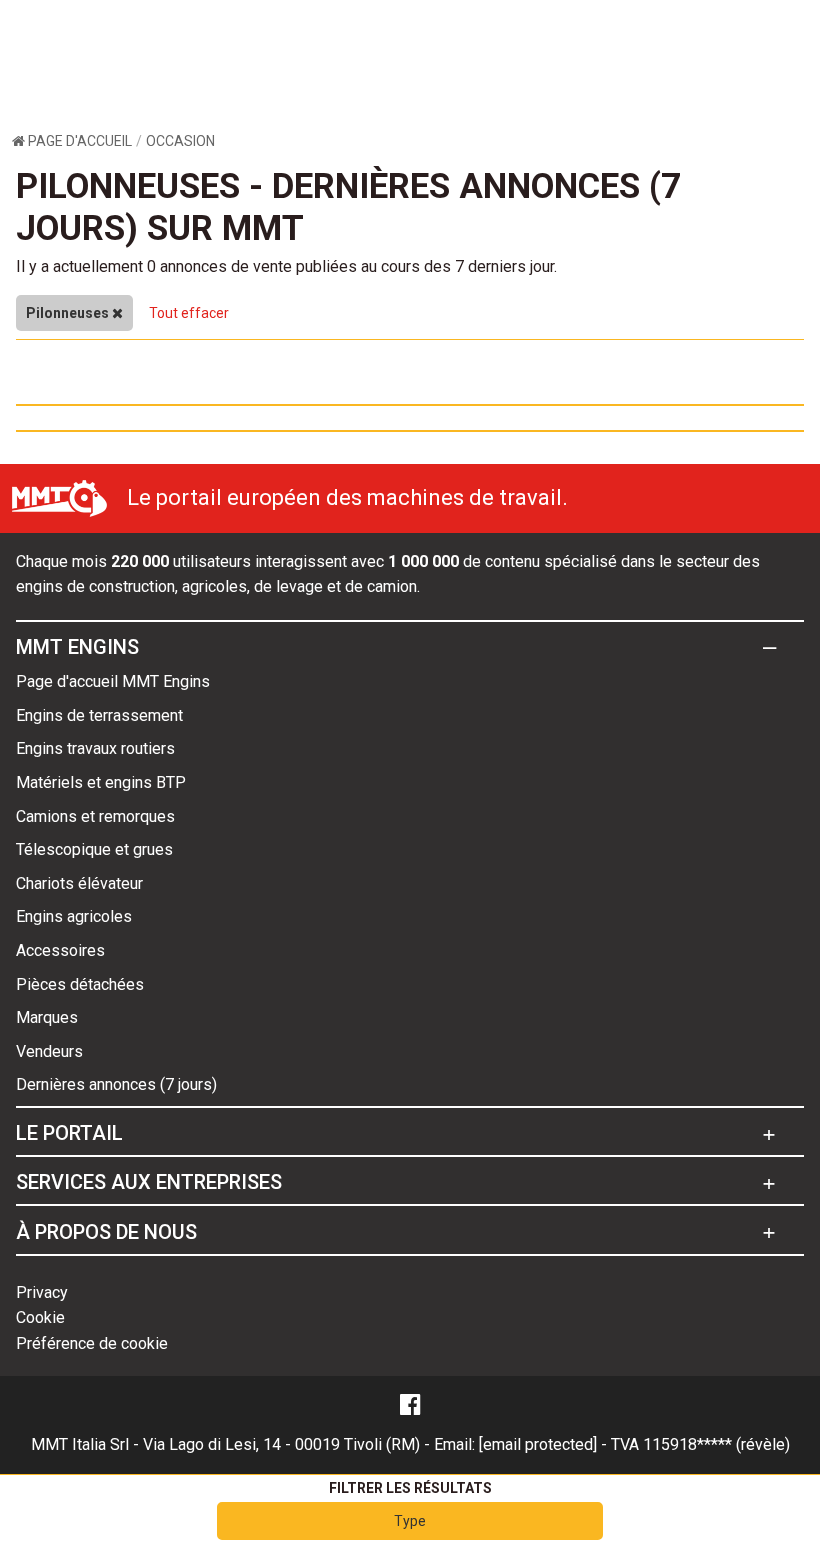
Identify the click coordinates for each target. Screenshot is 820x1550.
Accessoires (60, 950)
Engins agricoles (74, 916)
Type (410, 1521)
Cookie (40, 1317)
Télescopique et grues (94, 849)
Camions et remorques (95, 816)
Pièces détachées (80, 984)
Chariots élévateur (79, 883)
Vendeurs (49, 1051)
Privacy (42, 1292)
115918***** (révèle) (716, 1444)
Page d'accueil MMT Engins (113, 681)
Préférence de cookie (92, 1343)
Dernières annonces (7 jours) (116, 1084)
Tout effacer (189, 313)
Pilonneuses (69, 313)
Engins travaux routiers (95, 748)
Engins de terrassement (99, 715)
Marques (47, 1017)
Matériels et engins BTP (101, 782)
